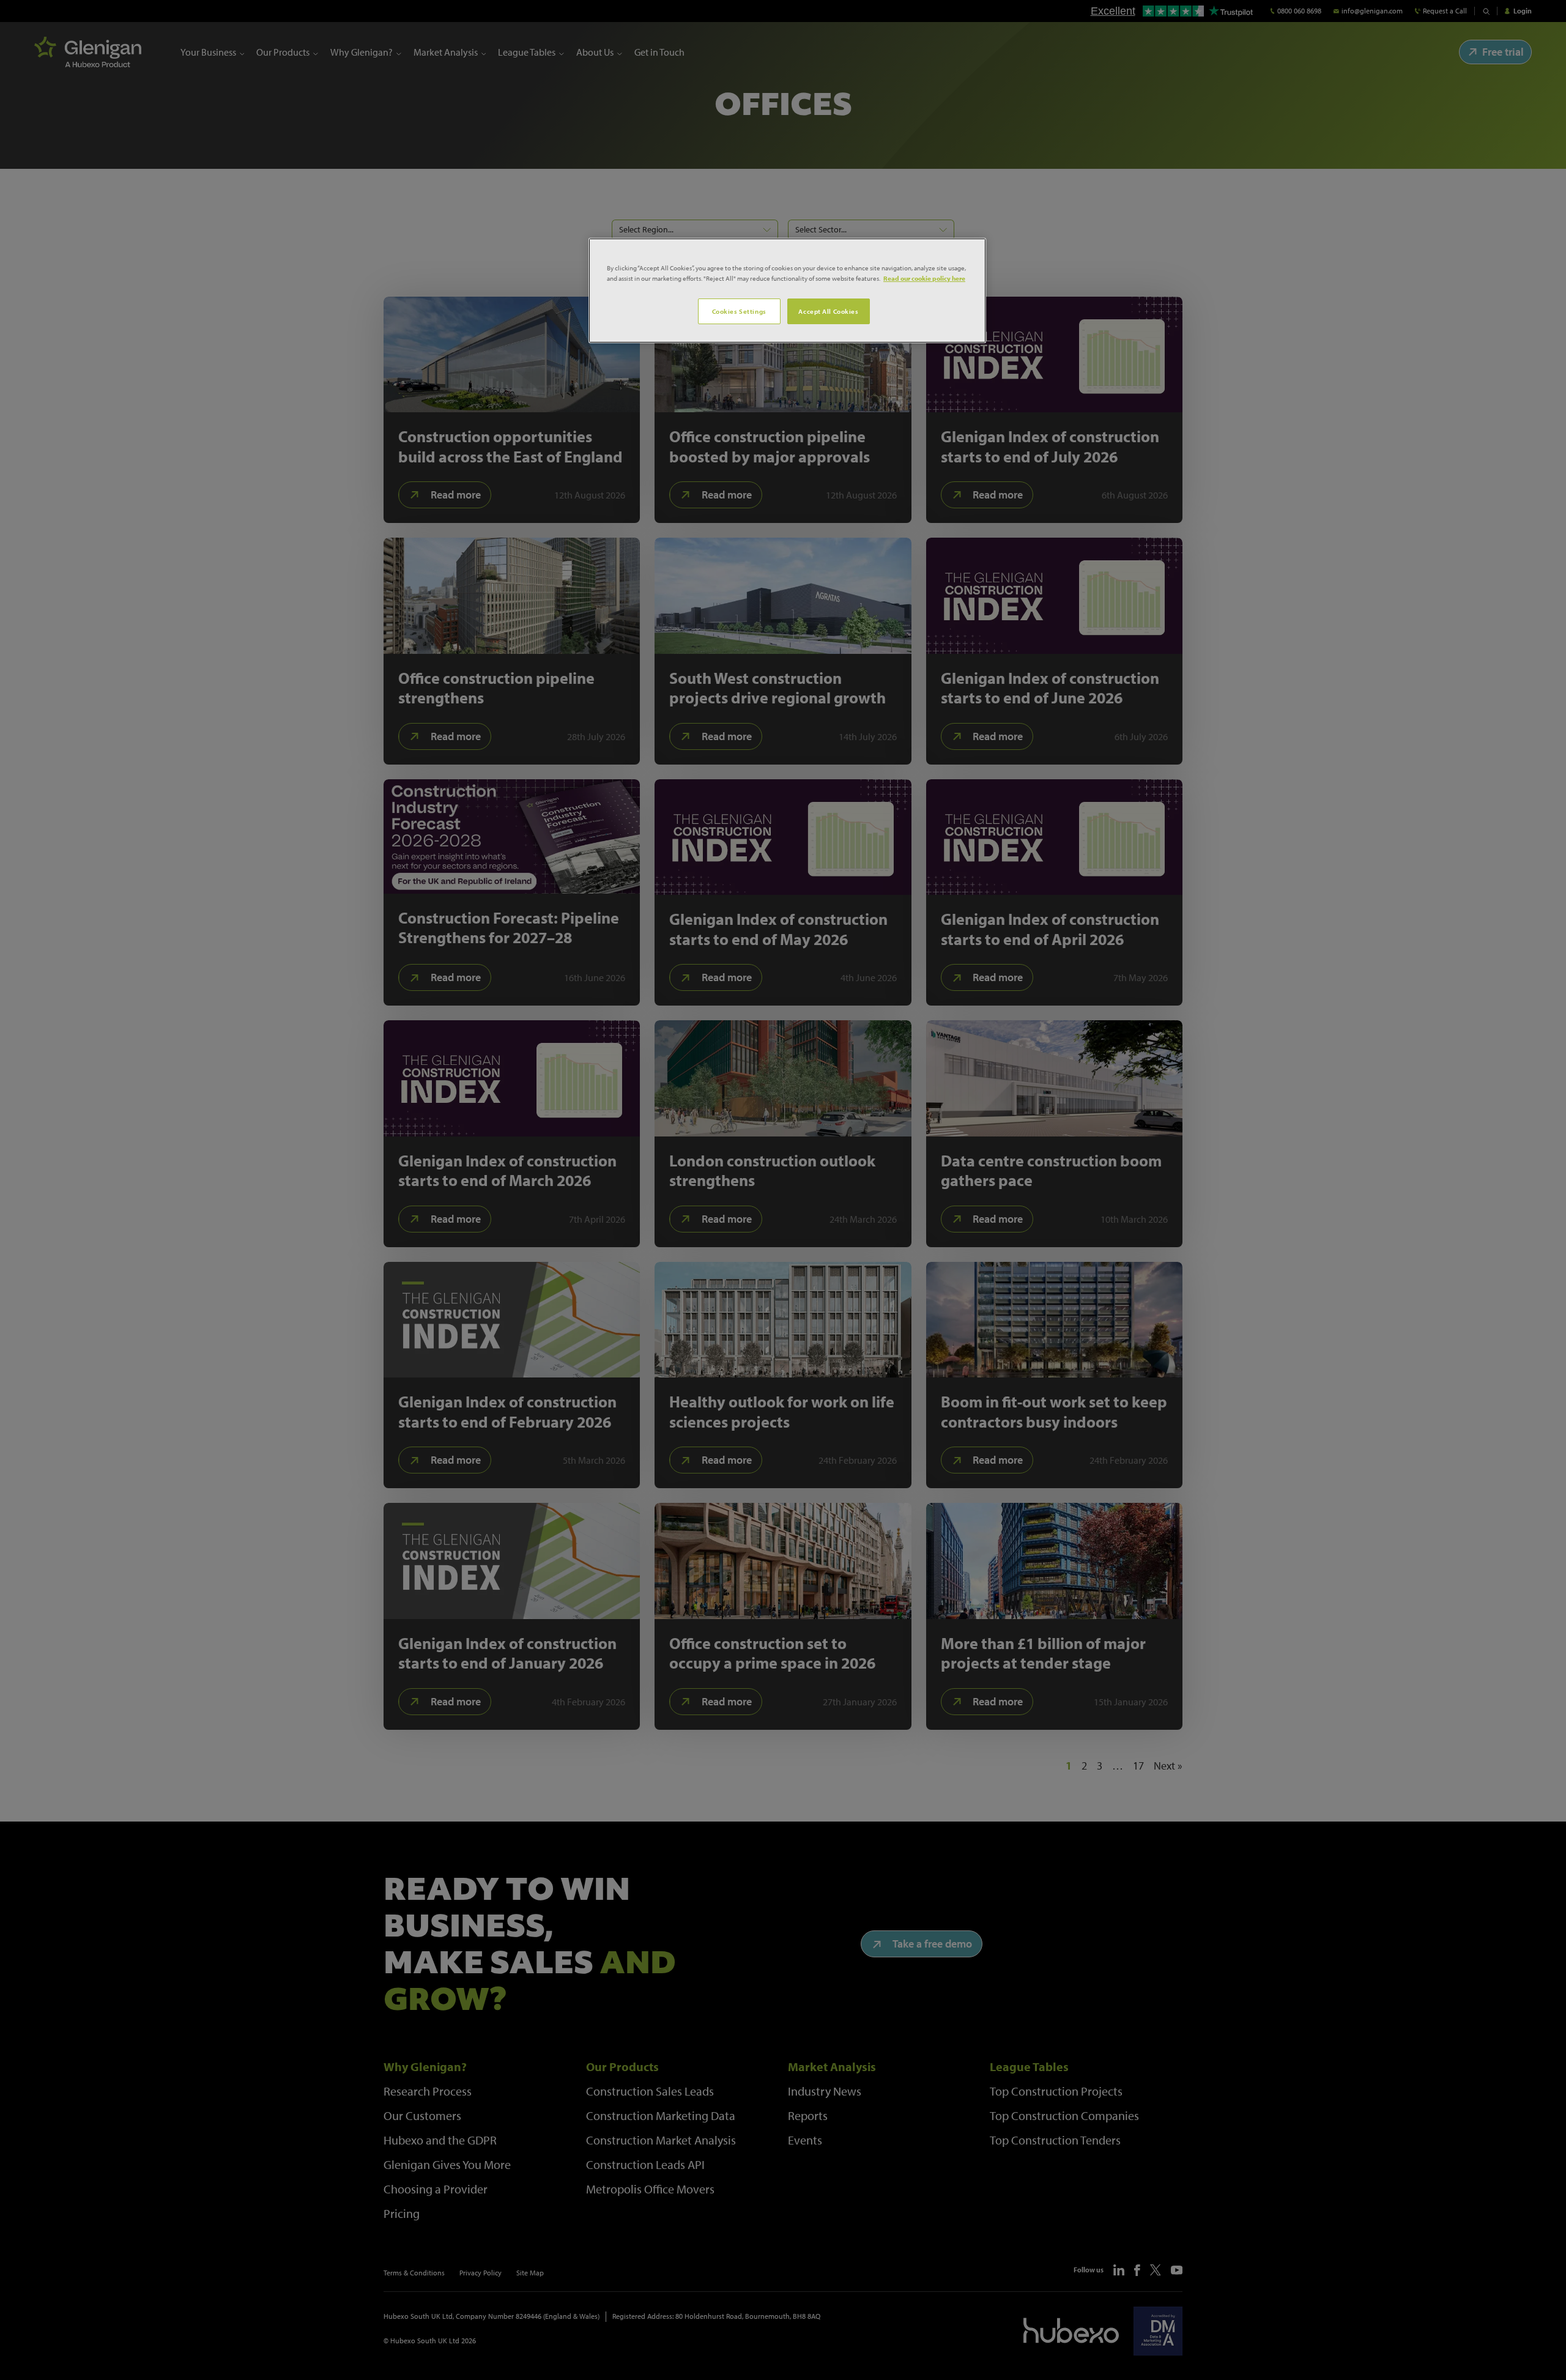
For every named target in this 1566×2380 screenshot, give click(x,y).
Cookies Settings (739, 311)
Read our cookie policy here (924, 278)
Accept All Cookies (828, 311)
